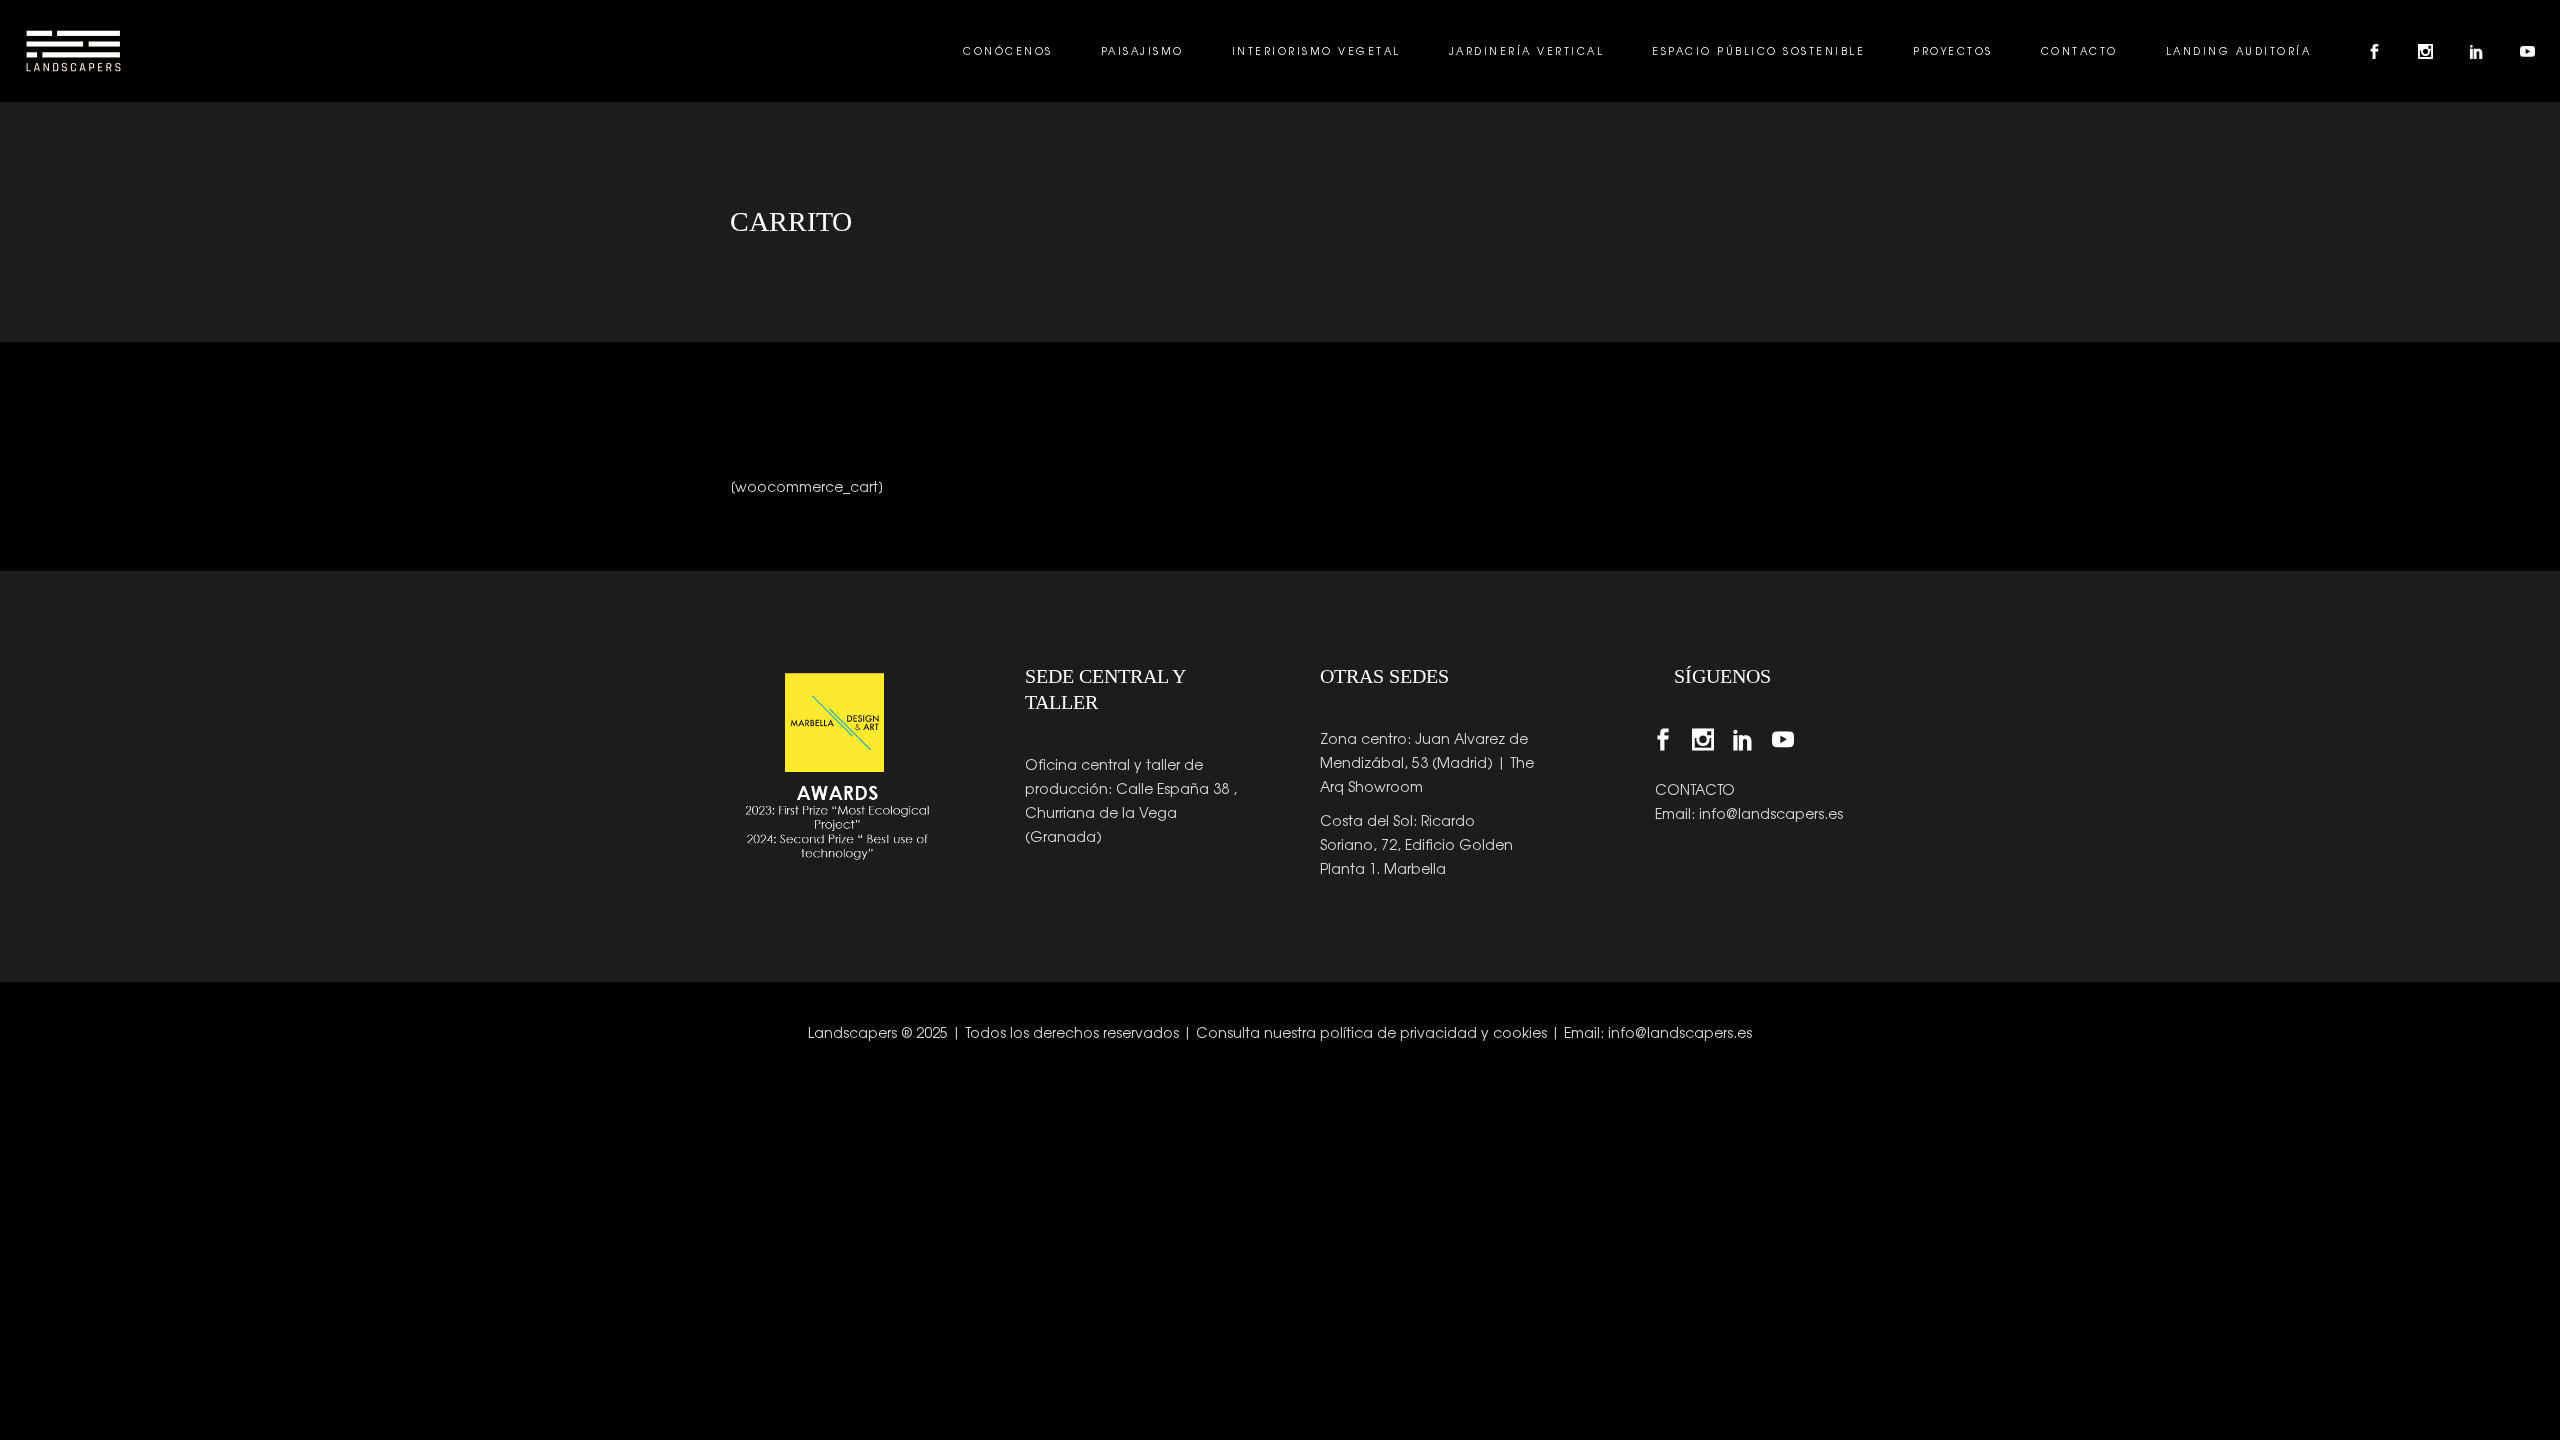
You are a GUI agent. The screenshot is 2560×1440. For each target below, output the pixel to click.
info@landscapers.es (1771, 813)
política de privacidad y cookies (1433, 1032)
